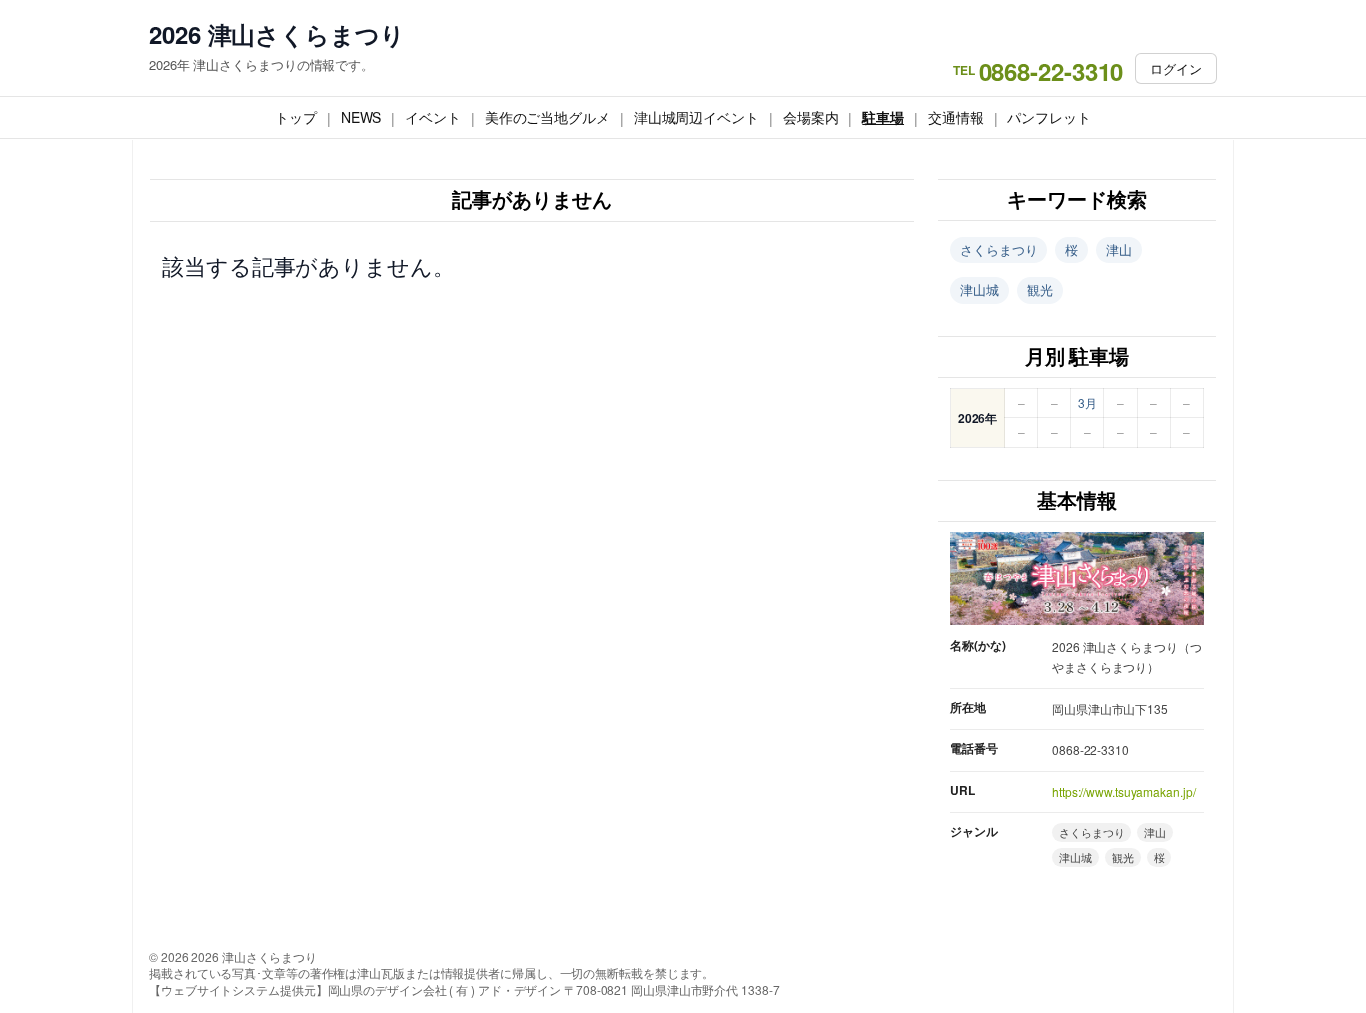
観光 (1040, 289)
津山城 (979, 289)
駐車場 (883, 117)
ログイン (1176, 68)
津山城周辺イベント (696, 117)
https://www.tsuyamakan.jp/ (1123, 791)
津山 (1119, 249)
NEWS (361, 117)
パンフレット (1048, 117)
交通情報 (956, 117)
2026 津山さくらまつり (277, 34)
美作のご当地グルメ (547, 117)
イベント (433, 117)
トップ (296, 117)
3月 (1087, 402)
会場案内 (811, 117)
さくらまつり (998, 249)
